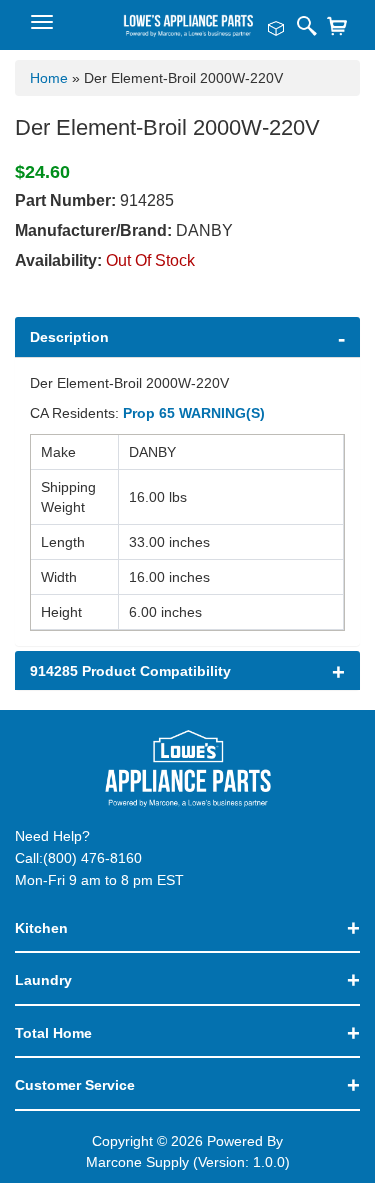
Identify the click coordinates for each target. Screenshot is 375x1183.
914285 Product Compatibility (130, 671)
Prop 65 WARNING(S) (194, 413)
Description (69, 337)
